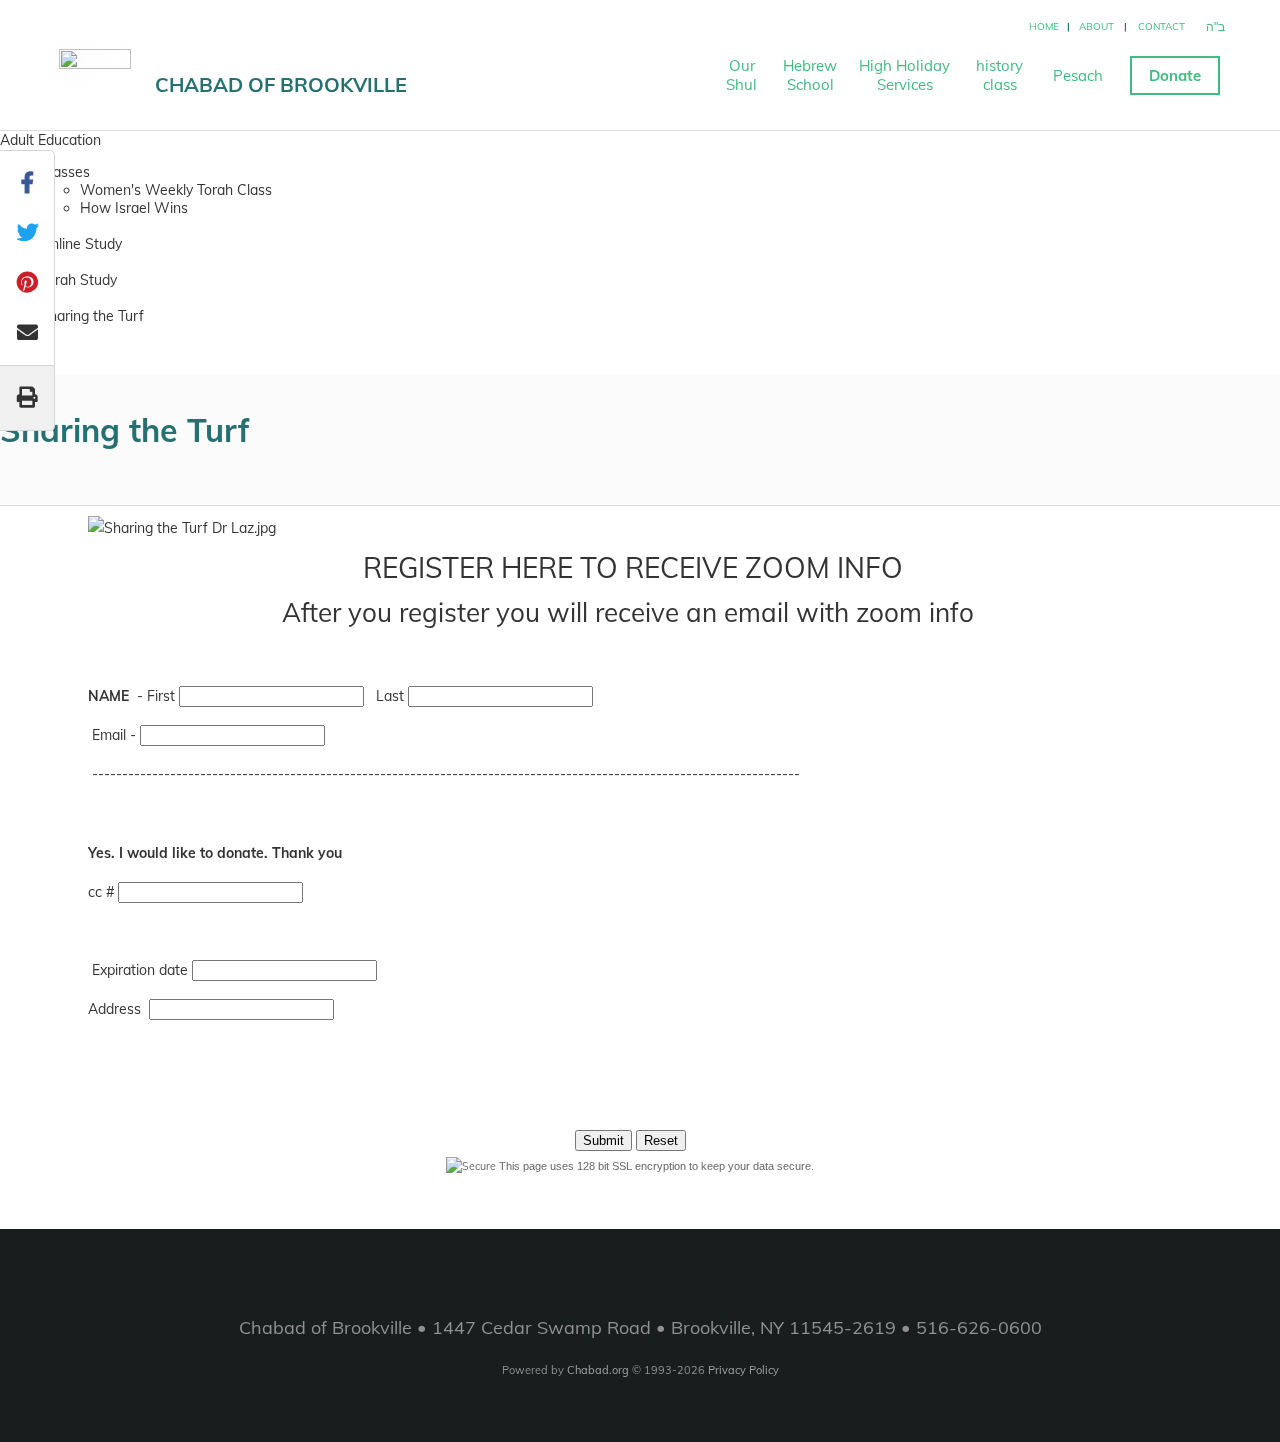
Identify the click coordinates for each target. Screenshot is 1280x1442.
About (1096, 26)
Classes (65, 172)
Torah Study (78, 280)
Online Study (81, 244)
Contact (1161, 26)
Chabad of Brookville (281, 84)
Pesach (1078, 75)
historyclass (999, 75)
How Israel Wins (134, 208)
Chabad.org (598, 1370)
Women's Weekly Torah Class (176, 190)
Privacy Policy (743, 1370)
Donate (1175, 75)
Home (1044, 26)
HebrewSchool (810, 75)
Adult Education (50, 140)
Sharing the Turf (92, 316)
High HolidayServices (904, 75)
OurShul (741, 75)
